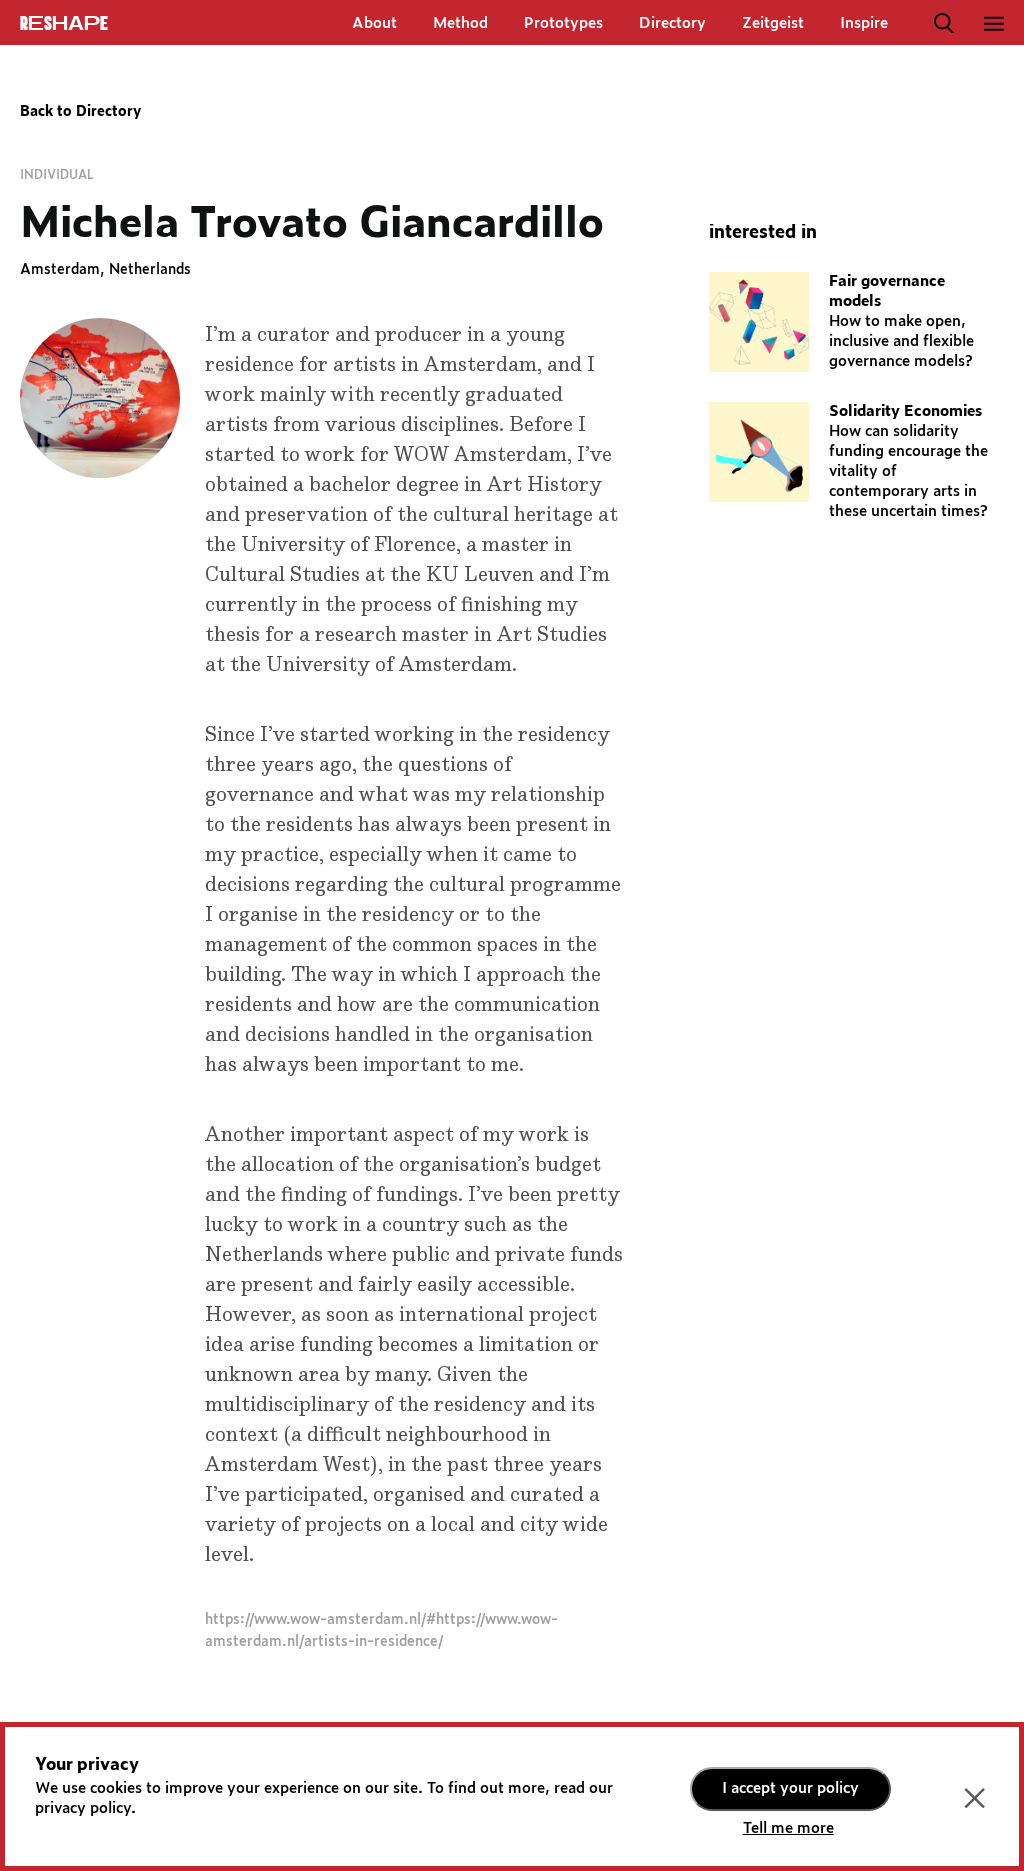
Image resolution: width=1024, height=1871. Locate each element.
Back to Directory (80, 112)
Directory (672, 23)
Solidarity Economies (905, 411)
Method (460, 23)
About (374, 23)
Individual (57, 175)
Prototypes (563, 23)
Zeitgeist (773, 23)
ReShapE (64, 24)
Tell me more (788, 1828)
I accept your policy (790, 1788)
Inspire (864, 23)
